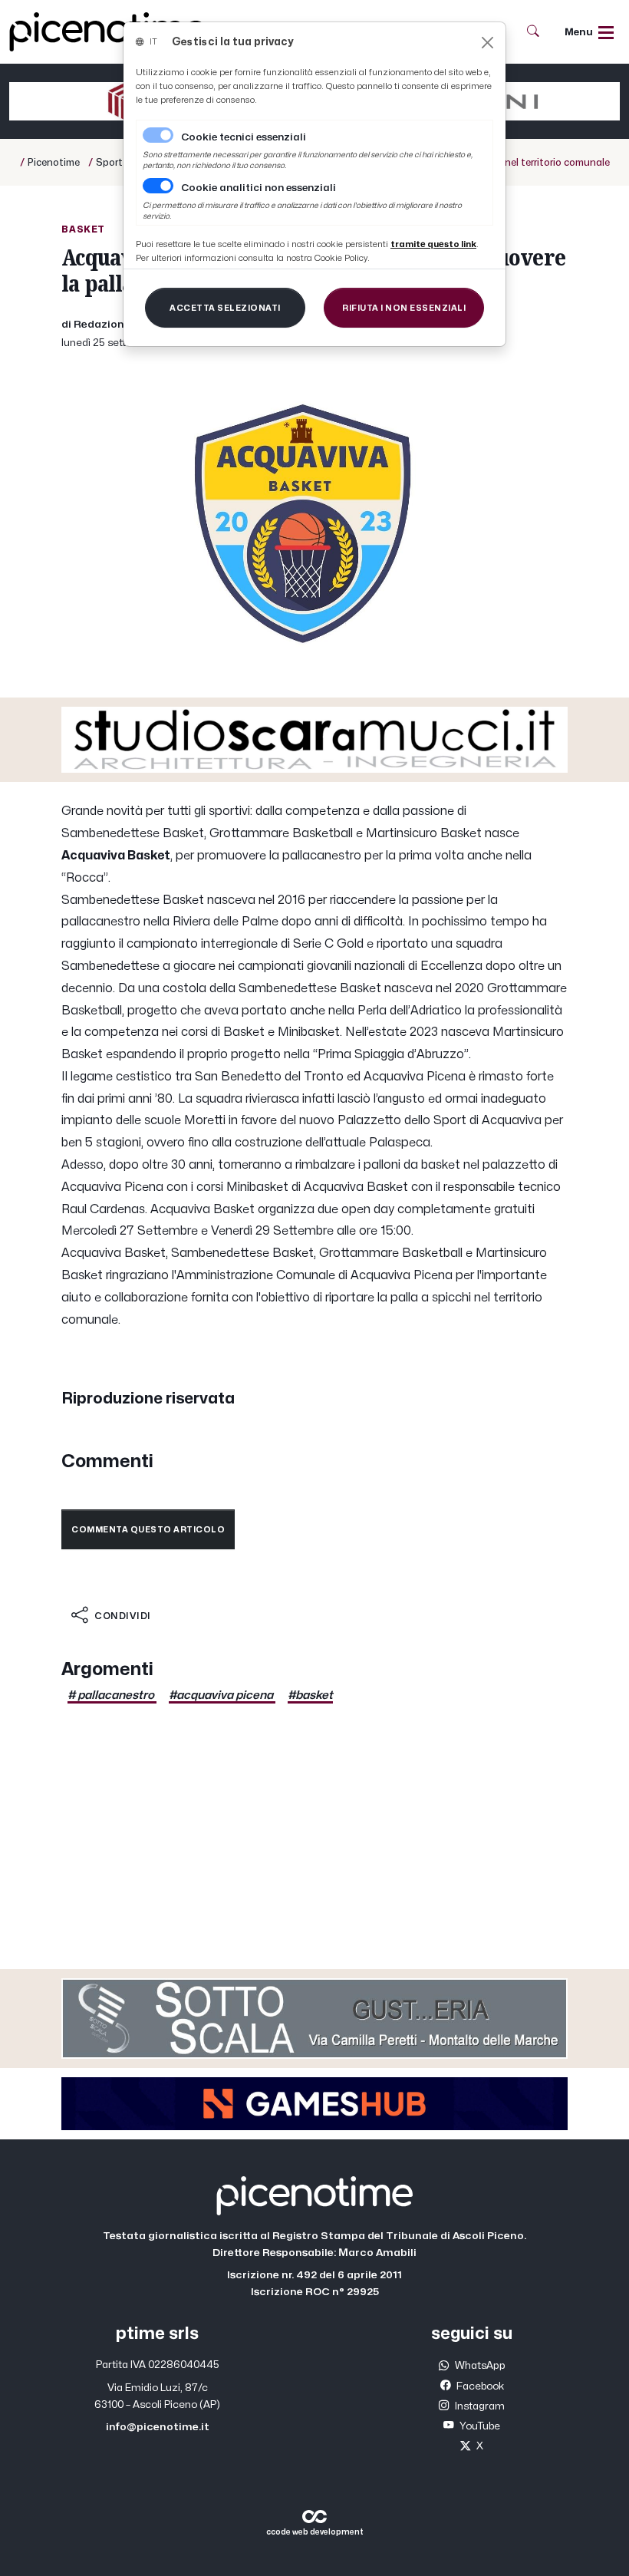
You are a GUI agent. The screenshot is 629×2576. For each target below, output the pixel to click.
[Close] (487, 43)
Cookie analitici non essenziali (259, 188)
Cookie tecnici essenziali (244, 137)
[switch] (158, 186)
